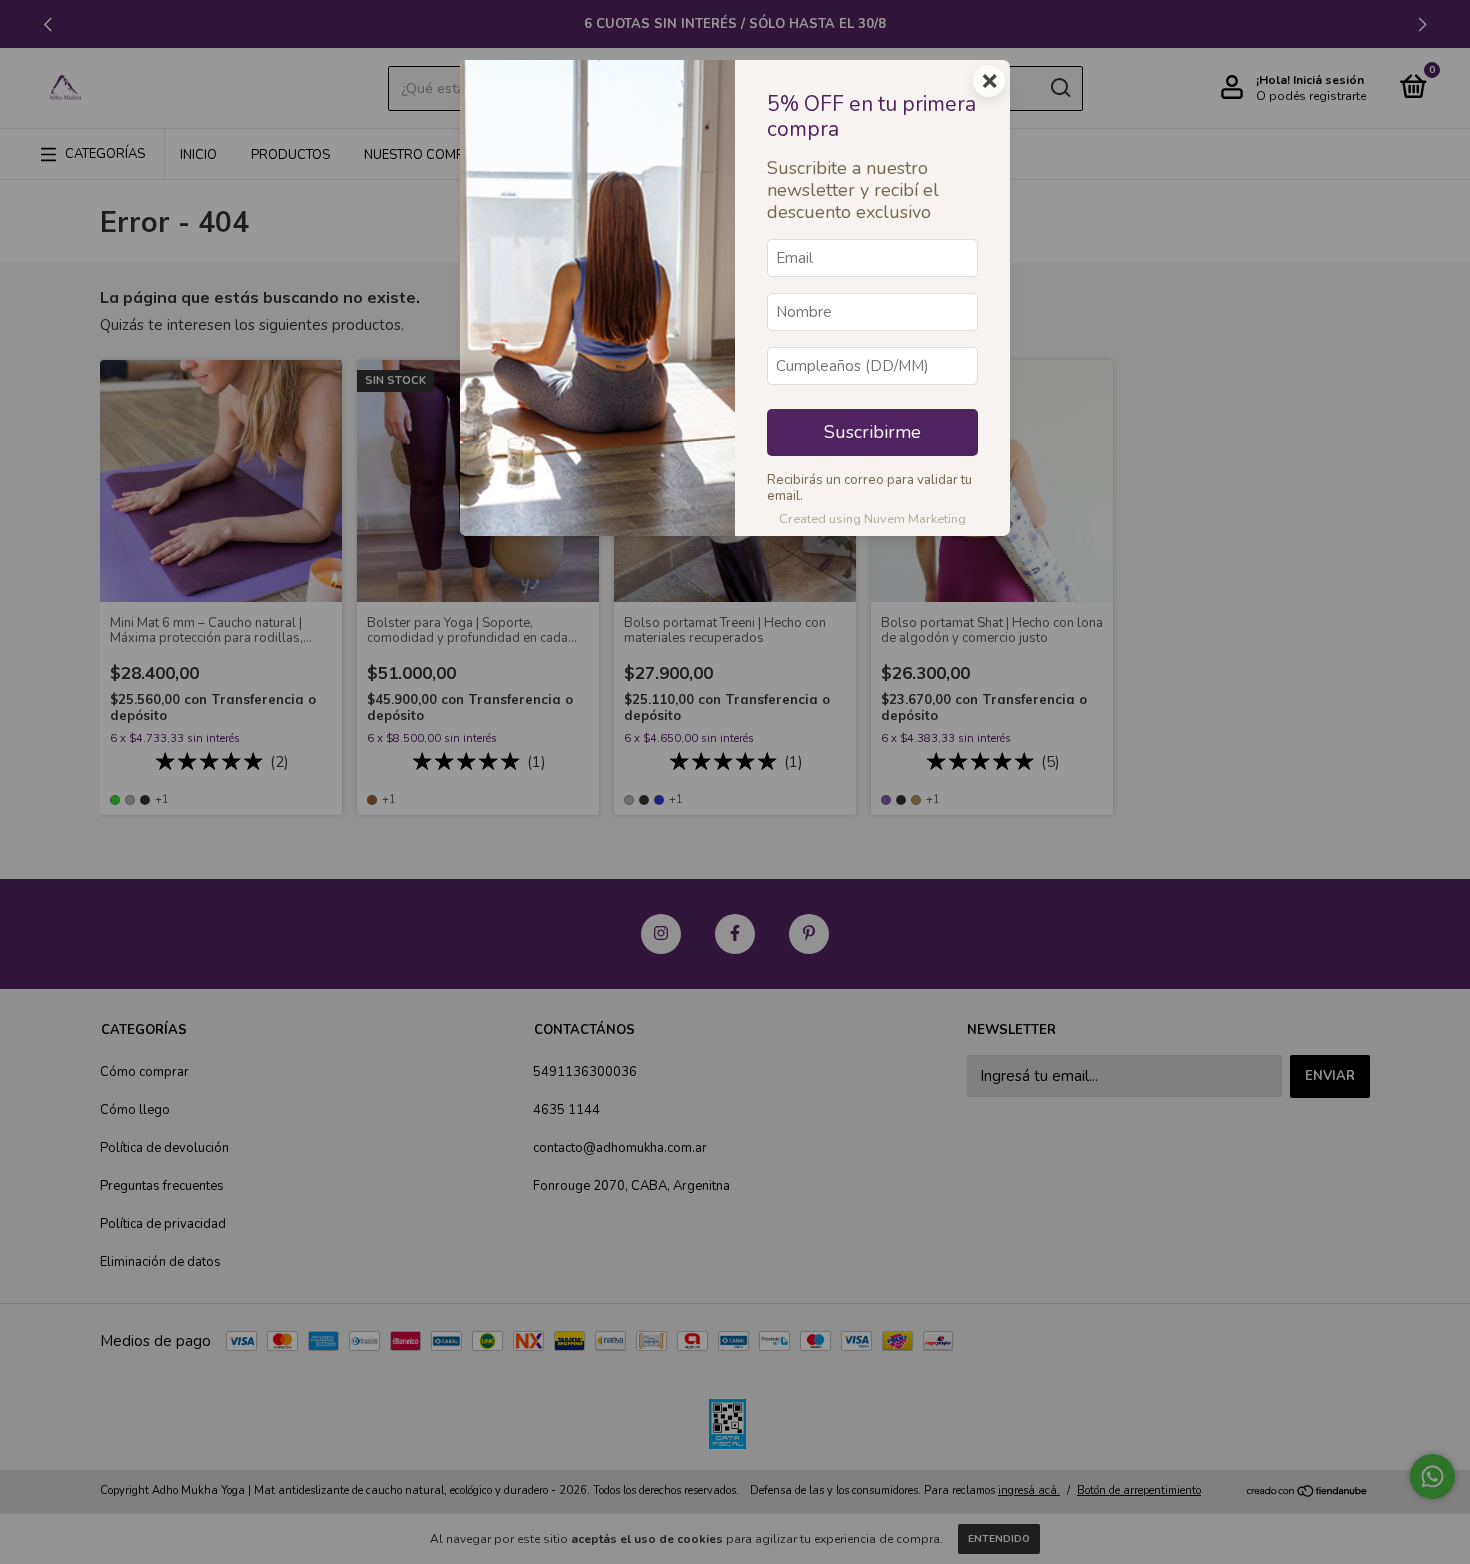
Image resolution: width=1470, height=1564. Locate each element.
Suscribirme (872, 432)
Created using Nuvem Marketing (872, 519)
